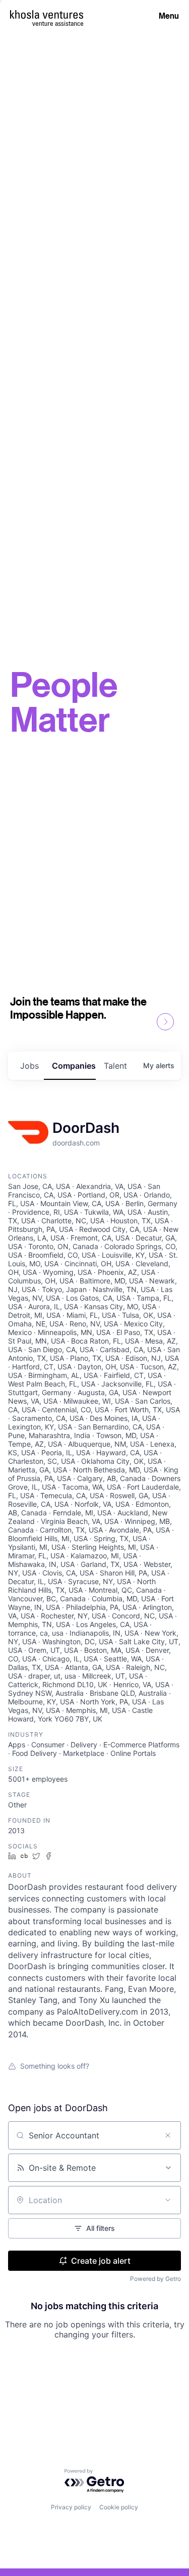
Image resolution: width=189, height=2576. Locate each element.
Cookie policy (119, 2507)
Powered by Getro (155, 2279)
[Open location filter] (168, 2200)
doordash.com (76, 1143)
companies (74, 1066)
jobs (29, 1066)
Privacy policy (71, 2507)
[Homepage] (47, 14)
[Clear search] (168, 2135)
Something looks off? (55, 2066)
